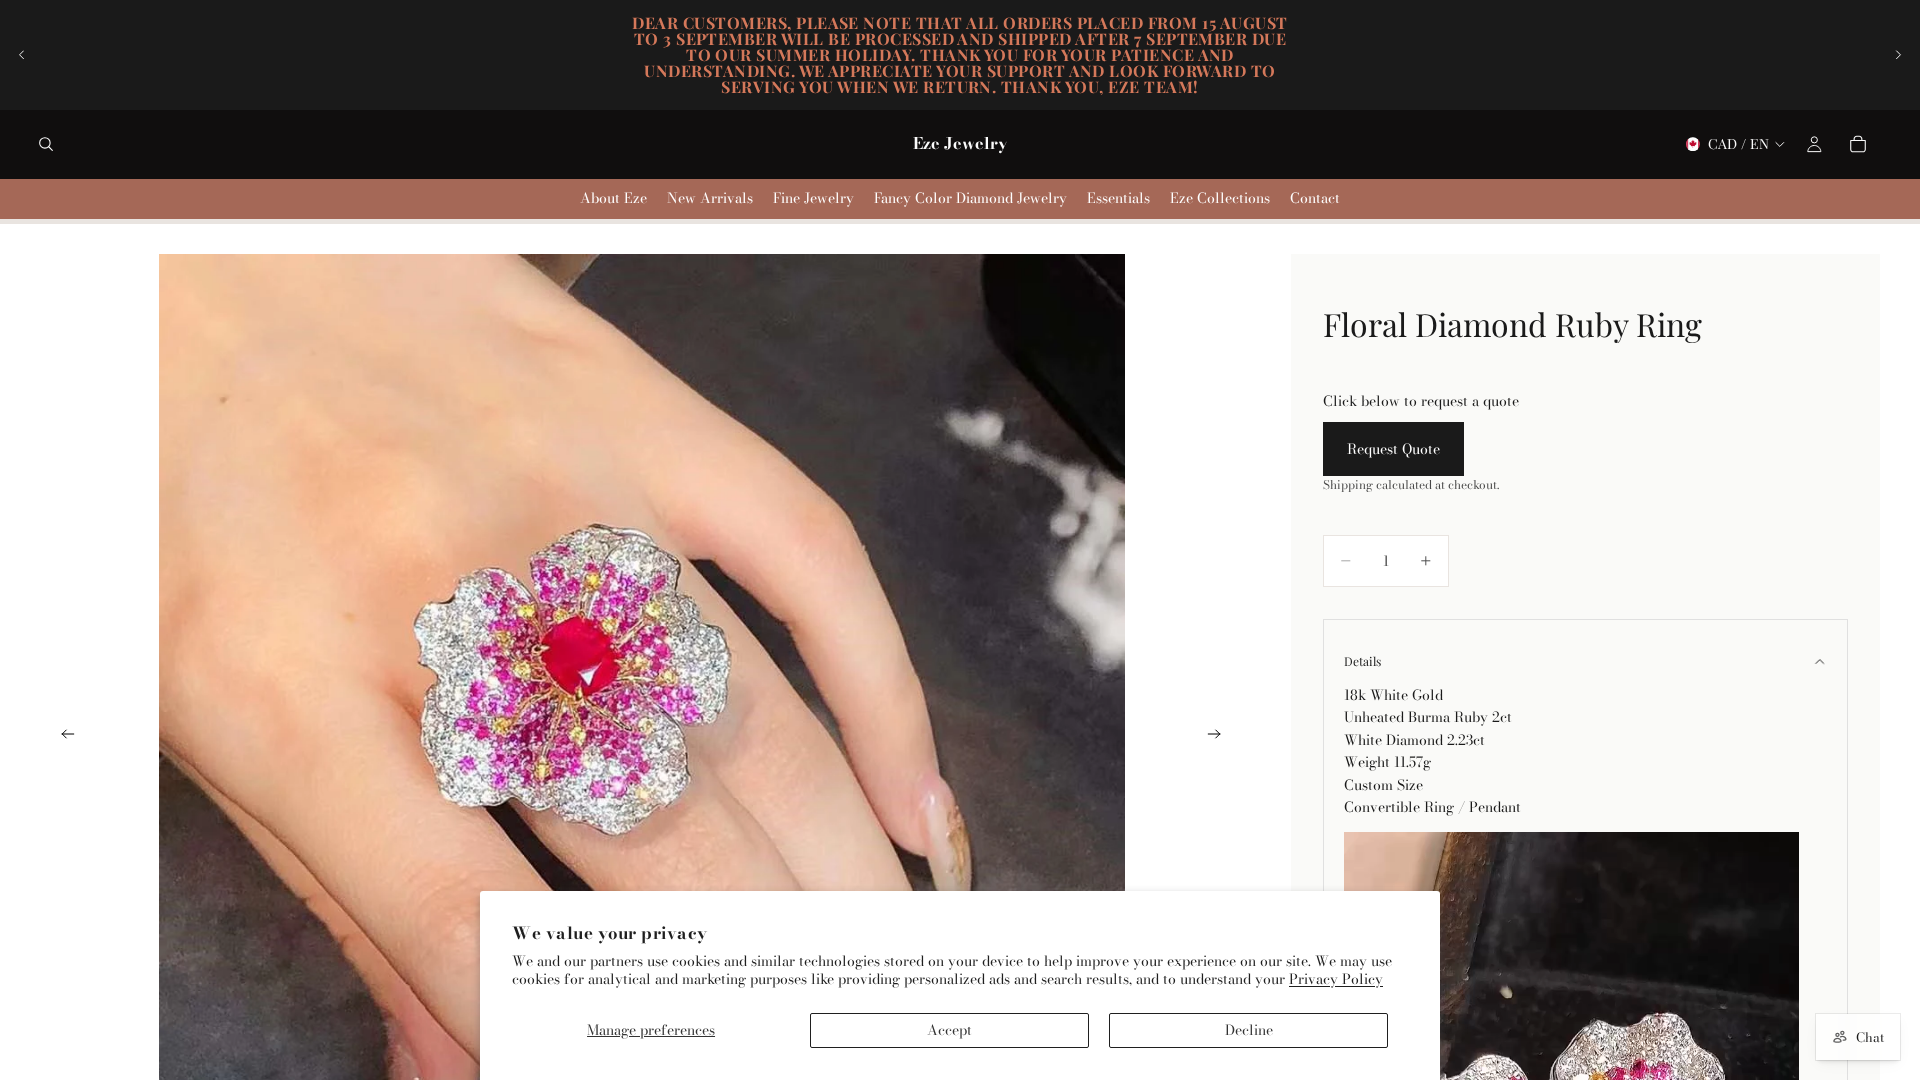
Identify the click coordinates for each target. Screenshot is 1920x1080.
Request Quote (1393, 449)
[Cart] (1858, 144)
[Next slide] (1898, 55)
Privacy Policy (1336, 979)
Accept (949, 1030)
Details (1362, 661)
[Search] (46, 144)
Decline (1249, 1030)
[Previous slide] (22, 55)
